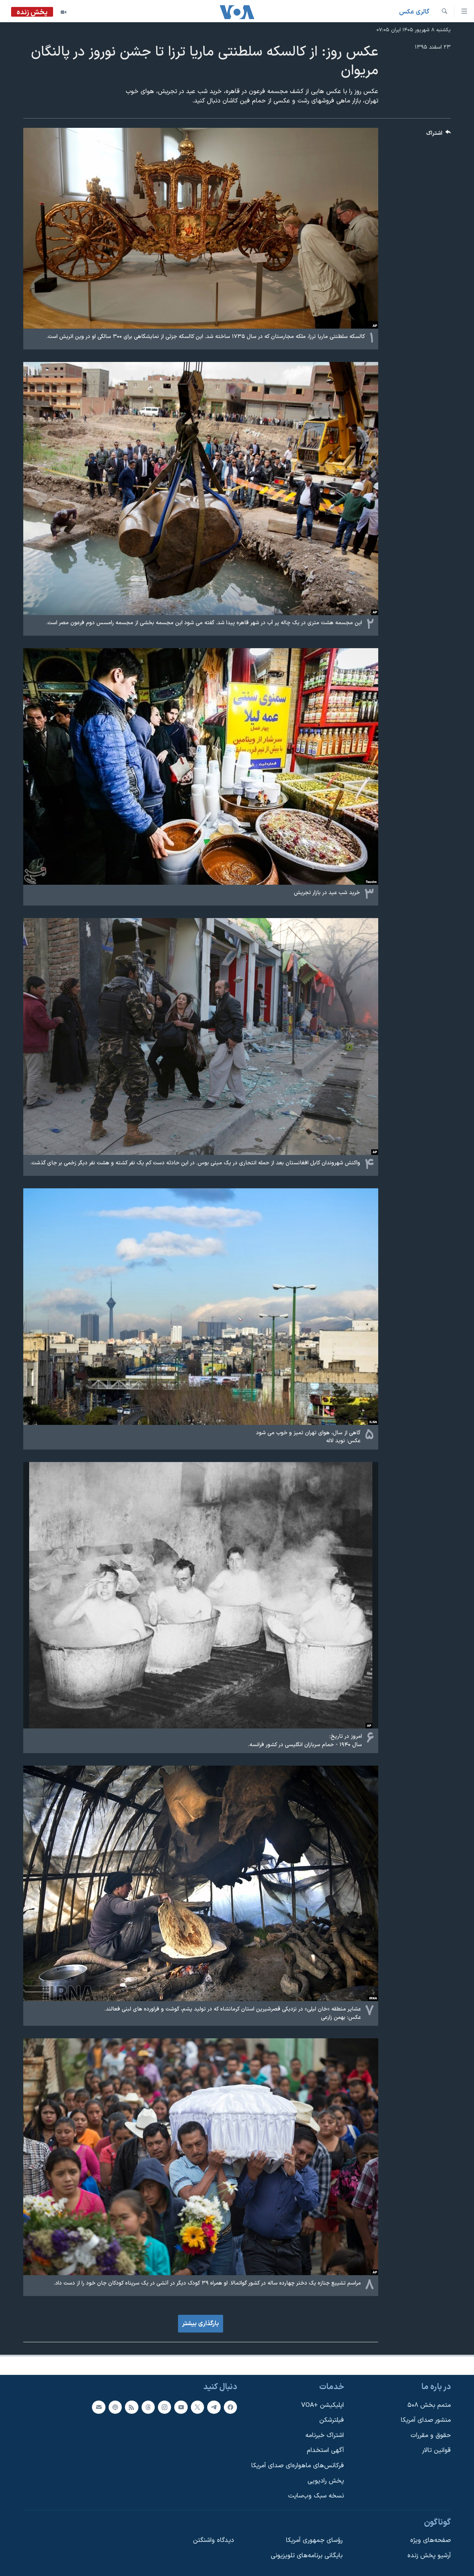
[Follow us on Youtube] (181, 2407)
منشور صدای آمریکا (426, 2420)
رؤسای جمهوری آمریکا (314, 2540)
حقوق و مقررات (431, 2435)
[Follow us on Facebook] (230, 2407)
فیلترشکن (332, 2420)
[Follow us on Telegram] (214, 2407)
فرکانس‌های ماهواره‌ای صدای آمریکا (298, 2466)
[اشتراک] (99, 2407)
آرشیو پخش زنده (429, 2556)
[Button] (439, 135)
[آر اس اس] (132, 2407)
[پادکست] (115, 2407)
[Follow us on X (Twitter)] (197, 2407)
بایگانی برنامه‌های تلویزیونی (307, 2556)
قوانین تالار (436, 2450)
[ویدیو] (64, 12)
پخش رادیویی (326, 2481)
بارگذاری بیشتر (201, 2324)
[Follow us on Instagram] (164, 2407)
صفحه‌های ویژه (430, 2540)
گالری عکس (414, 12)
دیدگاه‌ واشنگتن (213, 2540)
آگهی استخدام (325, 2450)
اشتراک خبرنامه (325, 2435)
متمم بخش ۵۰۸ (429, 2405)
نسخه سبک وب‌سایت (316, 2496)
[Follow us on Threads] (148, 2407)
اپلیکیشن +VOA (323, 2405)
